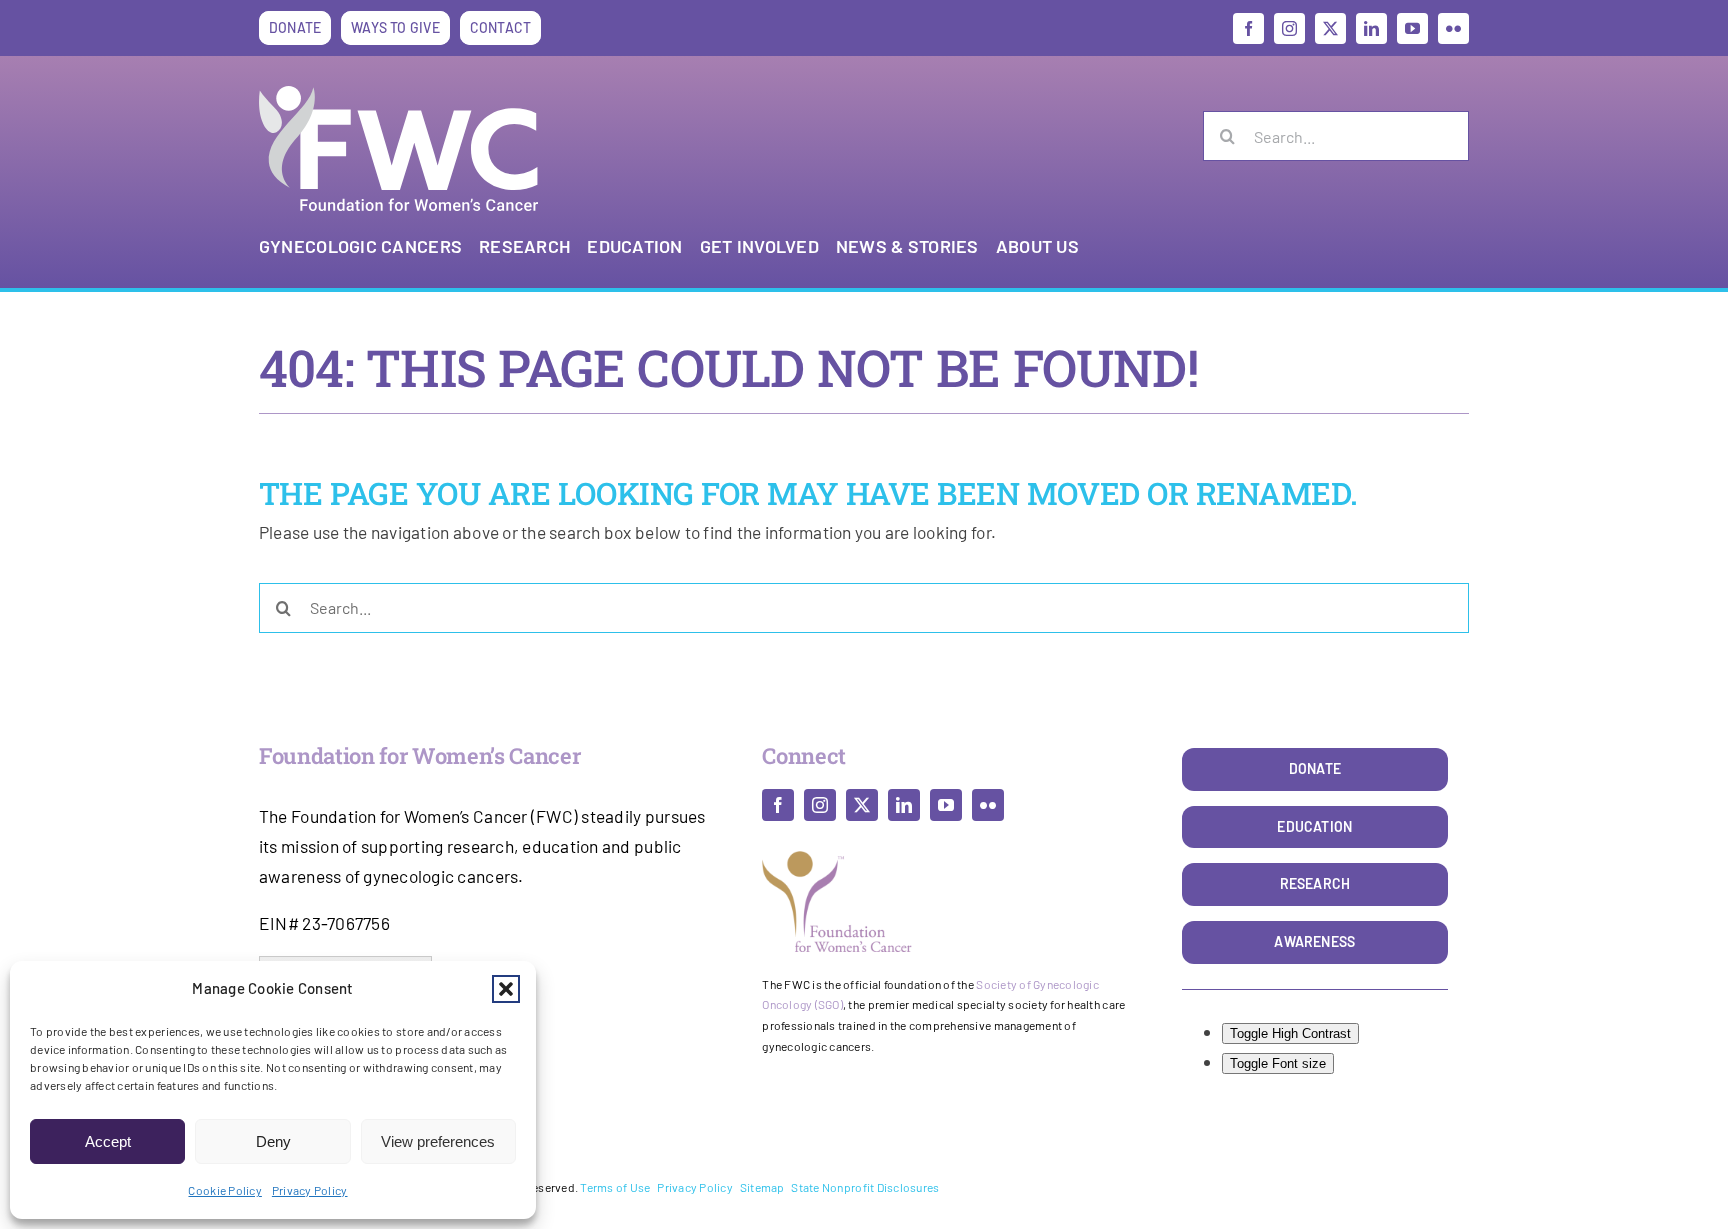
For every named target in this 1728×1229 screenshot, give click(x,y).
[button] (506, 989)
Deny (273, 1141)
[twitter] (1330, 28)
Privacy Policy (310, 1190)
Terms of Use (615, 1187)
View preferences (438, 1141)
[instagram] (1289, 28)
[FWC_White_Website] (398, 94)
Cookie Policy (224, 1190)
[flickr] (1453, 28)
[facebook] (1248, 28)
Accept (108, 1141)
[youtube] (1412, 28)
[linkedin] (1371, 28)
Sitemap (762, 1187)
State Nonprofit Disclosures (865, 1187)
